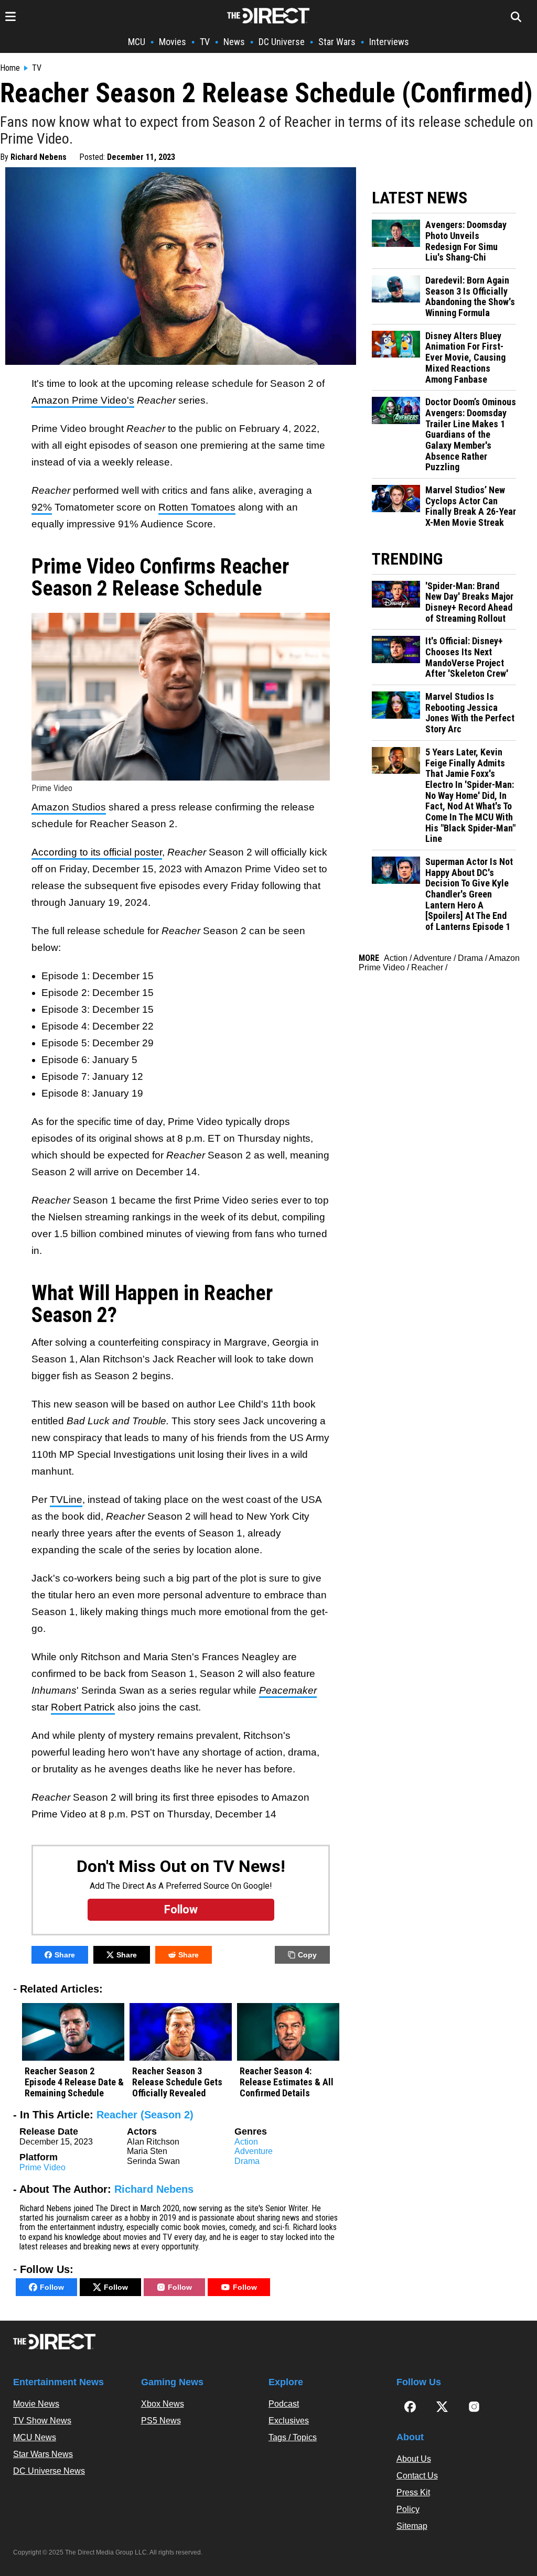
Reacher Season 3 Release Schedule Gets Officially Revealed (177, 2082)
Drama (247, 2161)
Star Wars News (43, 2454)
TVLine (66, 1500)
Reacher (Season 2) (145, 2115)
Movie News (36, 2404)
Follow (52, 2287)
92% (42, 507)
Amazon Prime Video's (83, 400)
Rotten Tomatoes (197, 507)
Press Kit (413, 2492)
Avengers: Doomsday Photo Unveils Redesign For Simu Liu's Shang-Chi (466, 241)
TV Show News (42, 2421)
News (234, 42)
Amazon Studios (69, 807)
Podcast (284, 2404)
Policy (408, 2509)
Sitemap (412, 2526)
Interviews (389, 42)
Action (246, 2142)
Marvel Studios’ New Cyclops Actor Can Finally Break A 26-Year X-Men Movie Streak (471, 506)
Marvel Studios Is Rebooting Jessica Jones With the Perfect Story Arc (470, 713)
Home (10, 68)
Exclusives (289, 2421)
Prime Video (42, 2167)
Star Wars (337, 42)
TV (205, 42)
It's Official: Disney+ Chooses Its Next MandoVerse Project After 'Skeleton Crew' (467, 657)
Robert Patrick (83, 1707)
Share (65, 1955)
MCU (137, 42)
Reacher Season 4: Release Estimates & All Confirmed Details (287, 2082)
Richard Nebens (39, 157)
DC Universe (282, 42)
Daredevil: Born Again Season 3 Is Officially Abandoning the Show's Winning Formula (470, 297)
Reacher (427, 967)
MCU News (35, 2437)
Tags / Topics (293, 2437)
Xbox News (163, 2404)
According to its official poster (97, 852)
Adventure (254, 2151)
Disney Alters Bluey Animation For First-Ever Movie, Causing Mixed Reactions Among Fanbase (465, 358)
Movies (173, 42)
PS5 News (161, 2421)
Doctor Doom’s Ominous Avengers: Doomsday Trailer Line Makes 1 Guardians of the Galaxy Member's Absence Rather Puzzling (471, 435)
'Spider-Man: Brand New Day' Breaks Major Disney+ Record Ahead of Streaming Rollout (469, 602)
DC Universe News (49, 2471)
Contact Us (417, 2476)
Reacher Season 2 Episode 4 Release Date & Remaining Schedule (74, 2082)
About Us (414, 2459)
